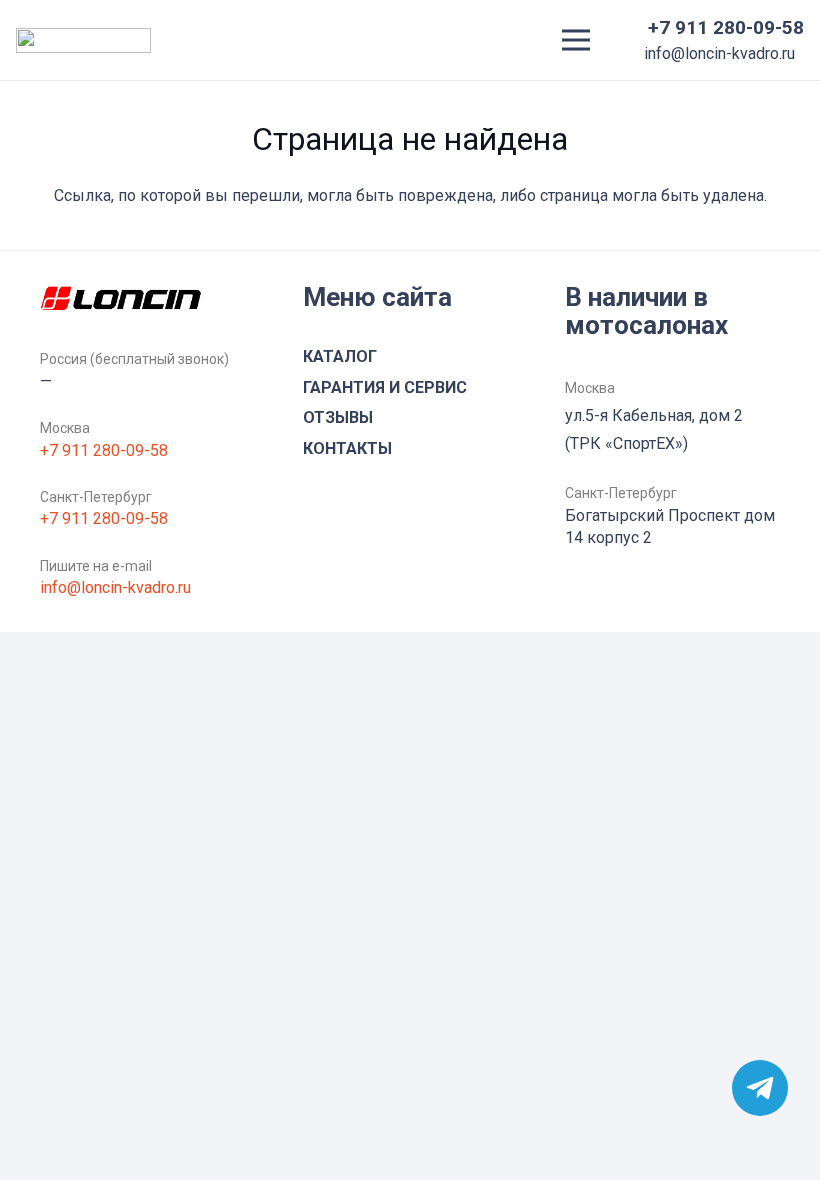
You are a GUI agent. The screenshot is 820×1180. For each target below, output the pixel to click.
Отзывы (338, 417)
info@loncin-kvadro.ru (115, 587)
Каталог (340, 356)
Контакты (347, 448)
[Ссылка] (83, 40)
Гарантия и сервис (385, 387)
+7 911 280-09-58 (104, 450)
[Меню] (576, 40)
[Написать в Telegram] (760, 1088)
